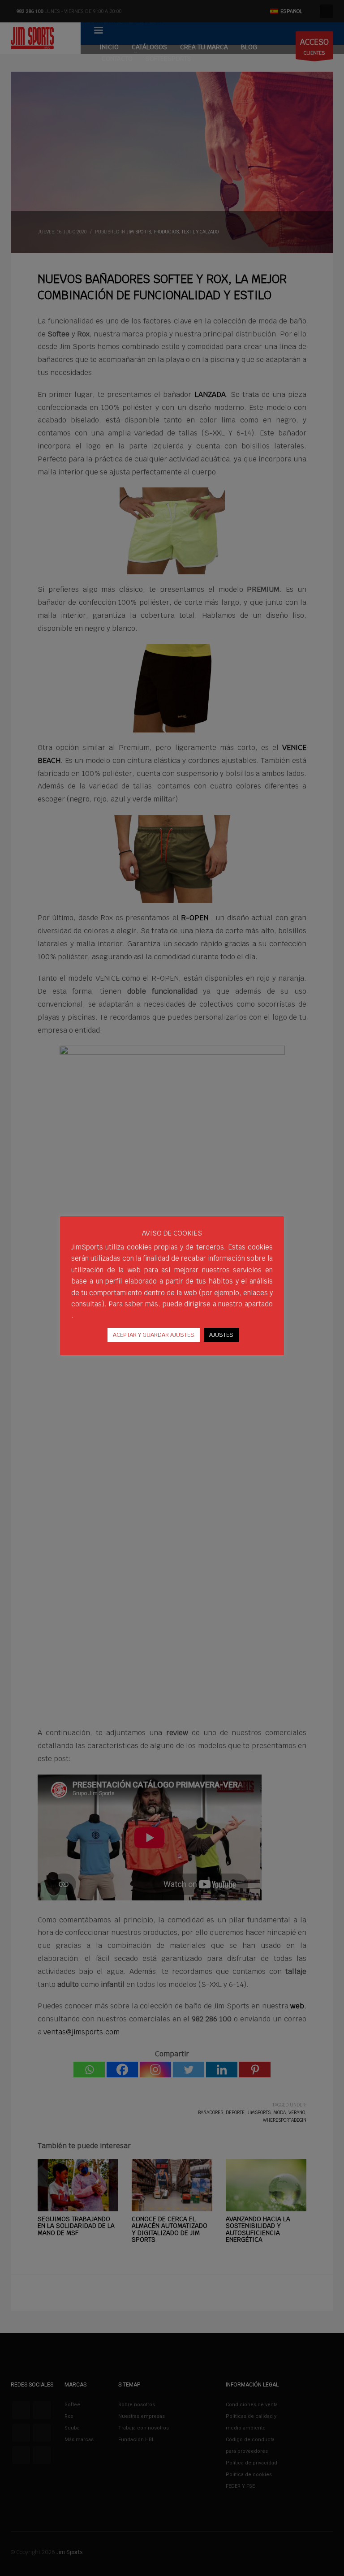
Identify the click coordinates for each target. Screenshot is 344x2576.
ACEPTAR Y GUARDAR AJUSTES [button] (154, 1335)
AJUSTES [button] (221, 1335)
